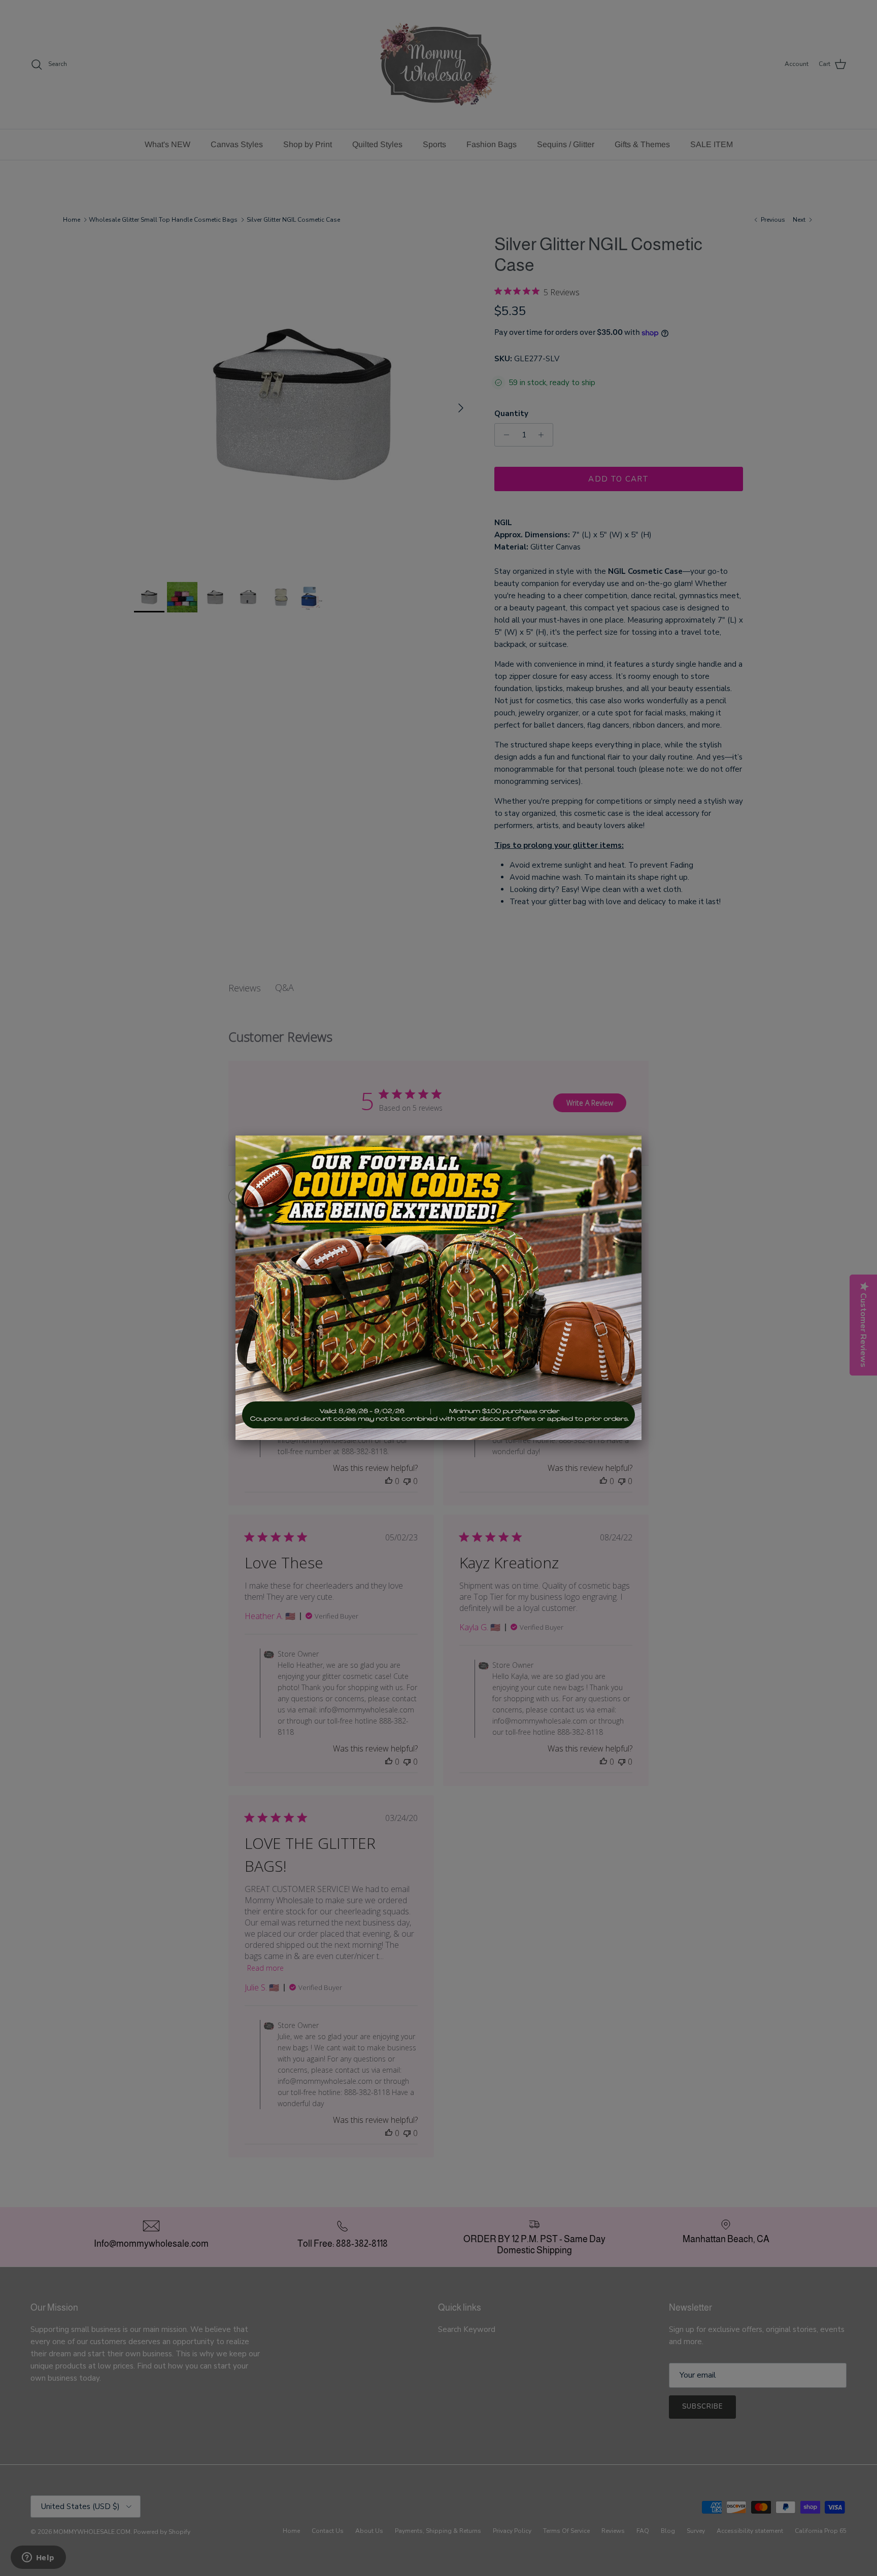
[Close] (642, 1136)
